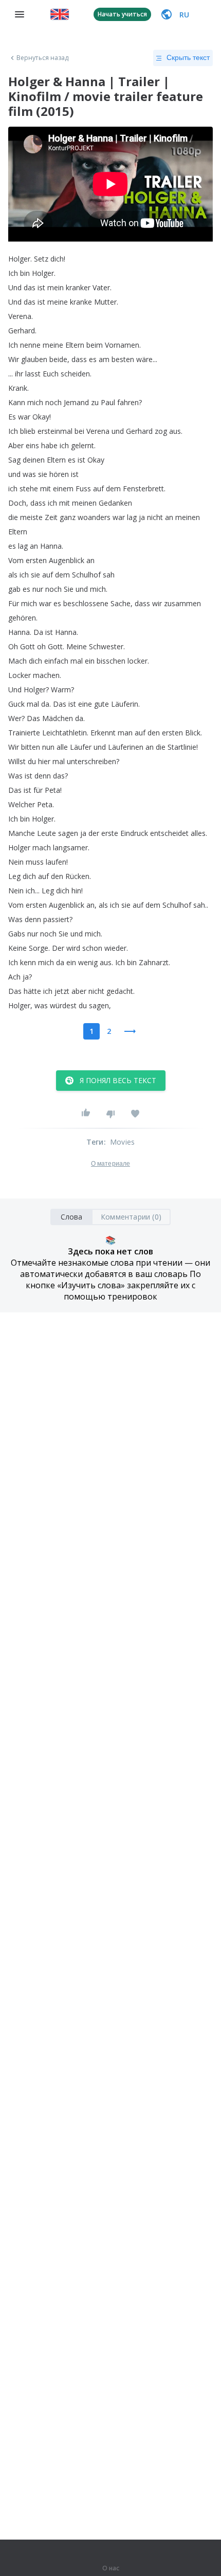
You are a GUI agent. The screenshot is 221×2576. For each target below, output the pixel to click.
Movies (122, 1142)
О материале (110, 1164)
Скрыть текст (188, 57)
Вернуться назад (43, 58)
